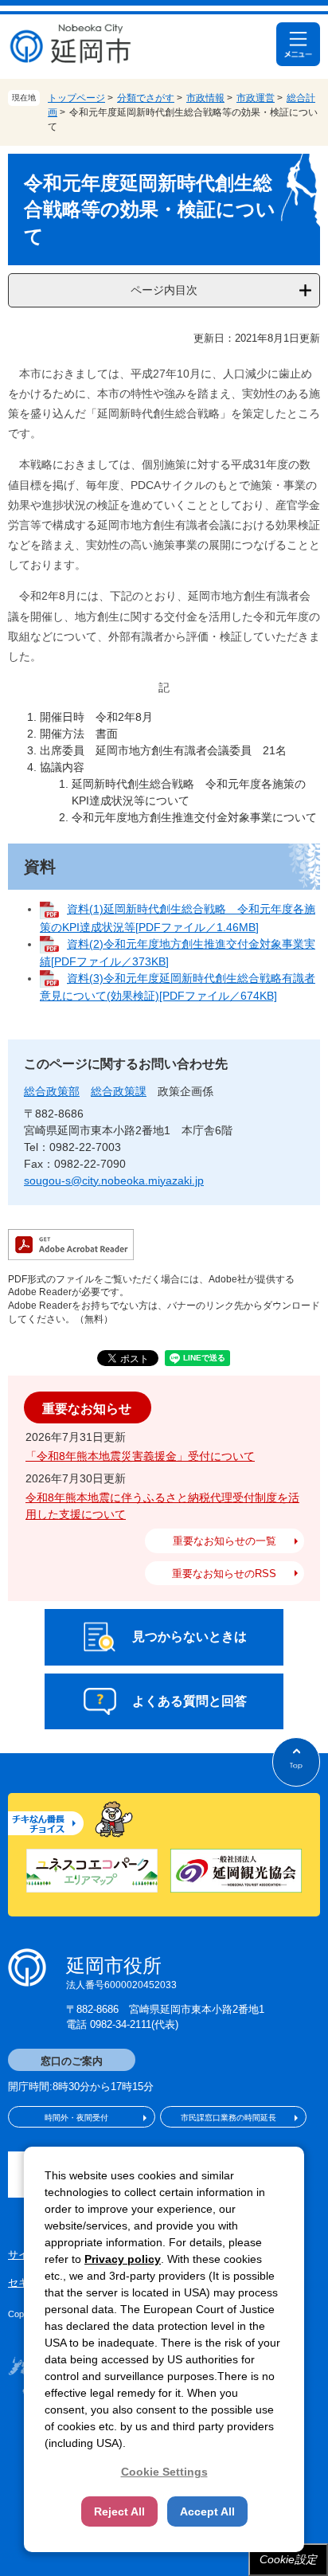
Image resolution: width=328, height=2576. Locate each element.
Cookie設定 (288, 2559)
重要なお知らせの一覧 (225, 1541)
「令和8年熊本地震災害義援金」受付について (140, 1456)
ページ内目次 (164, 290)
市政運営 (256, 98)
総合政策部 (52, 1091)
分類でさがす (146, 98)
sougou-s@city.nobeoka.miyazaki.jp (114, 1180)
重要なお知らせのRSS (224, 1574)
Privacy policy (123, 2259)
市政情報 (205, 98)
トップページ (76, 98)
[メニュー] (298, 44)
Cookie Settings (164, 2472)
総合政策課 (119, 1091)
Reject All (119, 2511)
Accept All (207, 2511)
